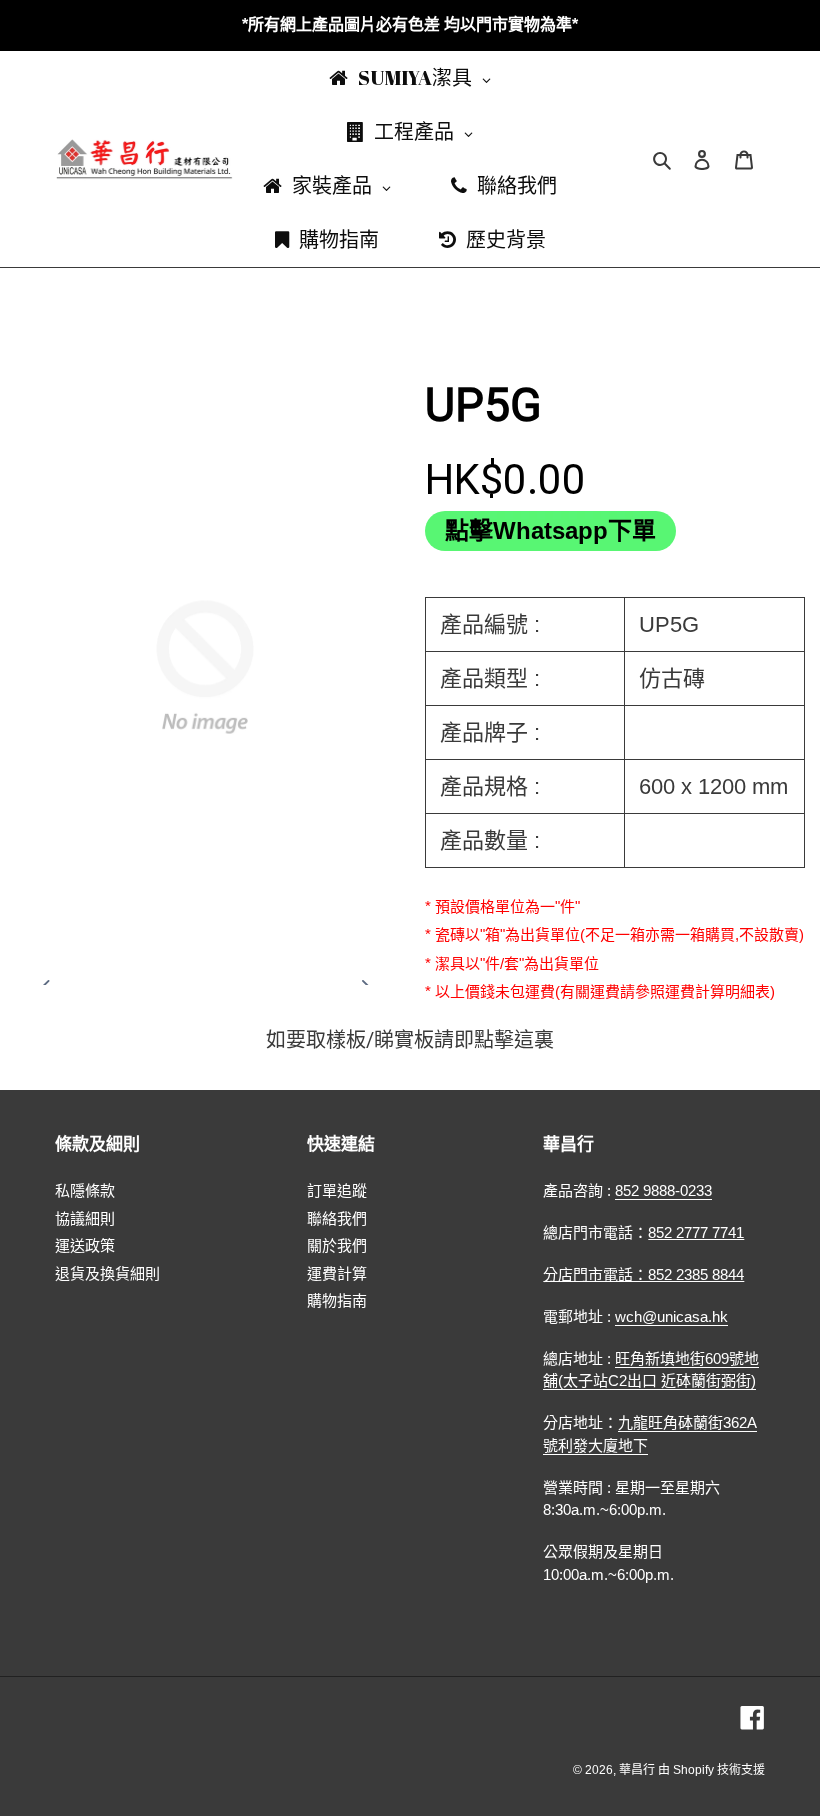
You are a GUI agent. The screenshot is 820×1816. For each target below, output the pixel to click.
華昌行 (638, 1770)
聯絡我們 (337, 1218)
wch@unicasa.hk (671, 1316)
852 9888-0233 (663, 1190)
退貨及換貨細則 (107, 1273)
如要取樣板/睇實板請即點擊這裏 (410, 1040)
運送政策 (85, 1245)
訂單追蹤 (337, 1190)
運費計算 (337, 1273)
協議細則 (85, 1218)
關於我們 (337, 1245)
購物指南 (337, 1300)
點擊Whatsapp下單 (550, 530)
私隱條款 (85, 1190)
